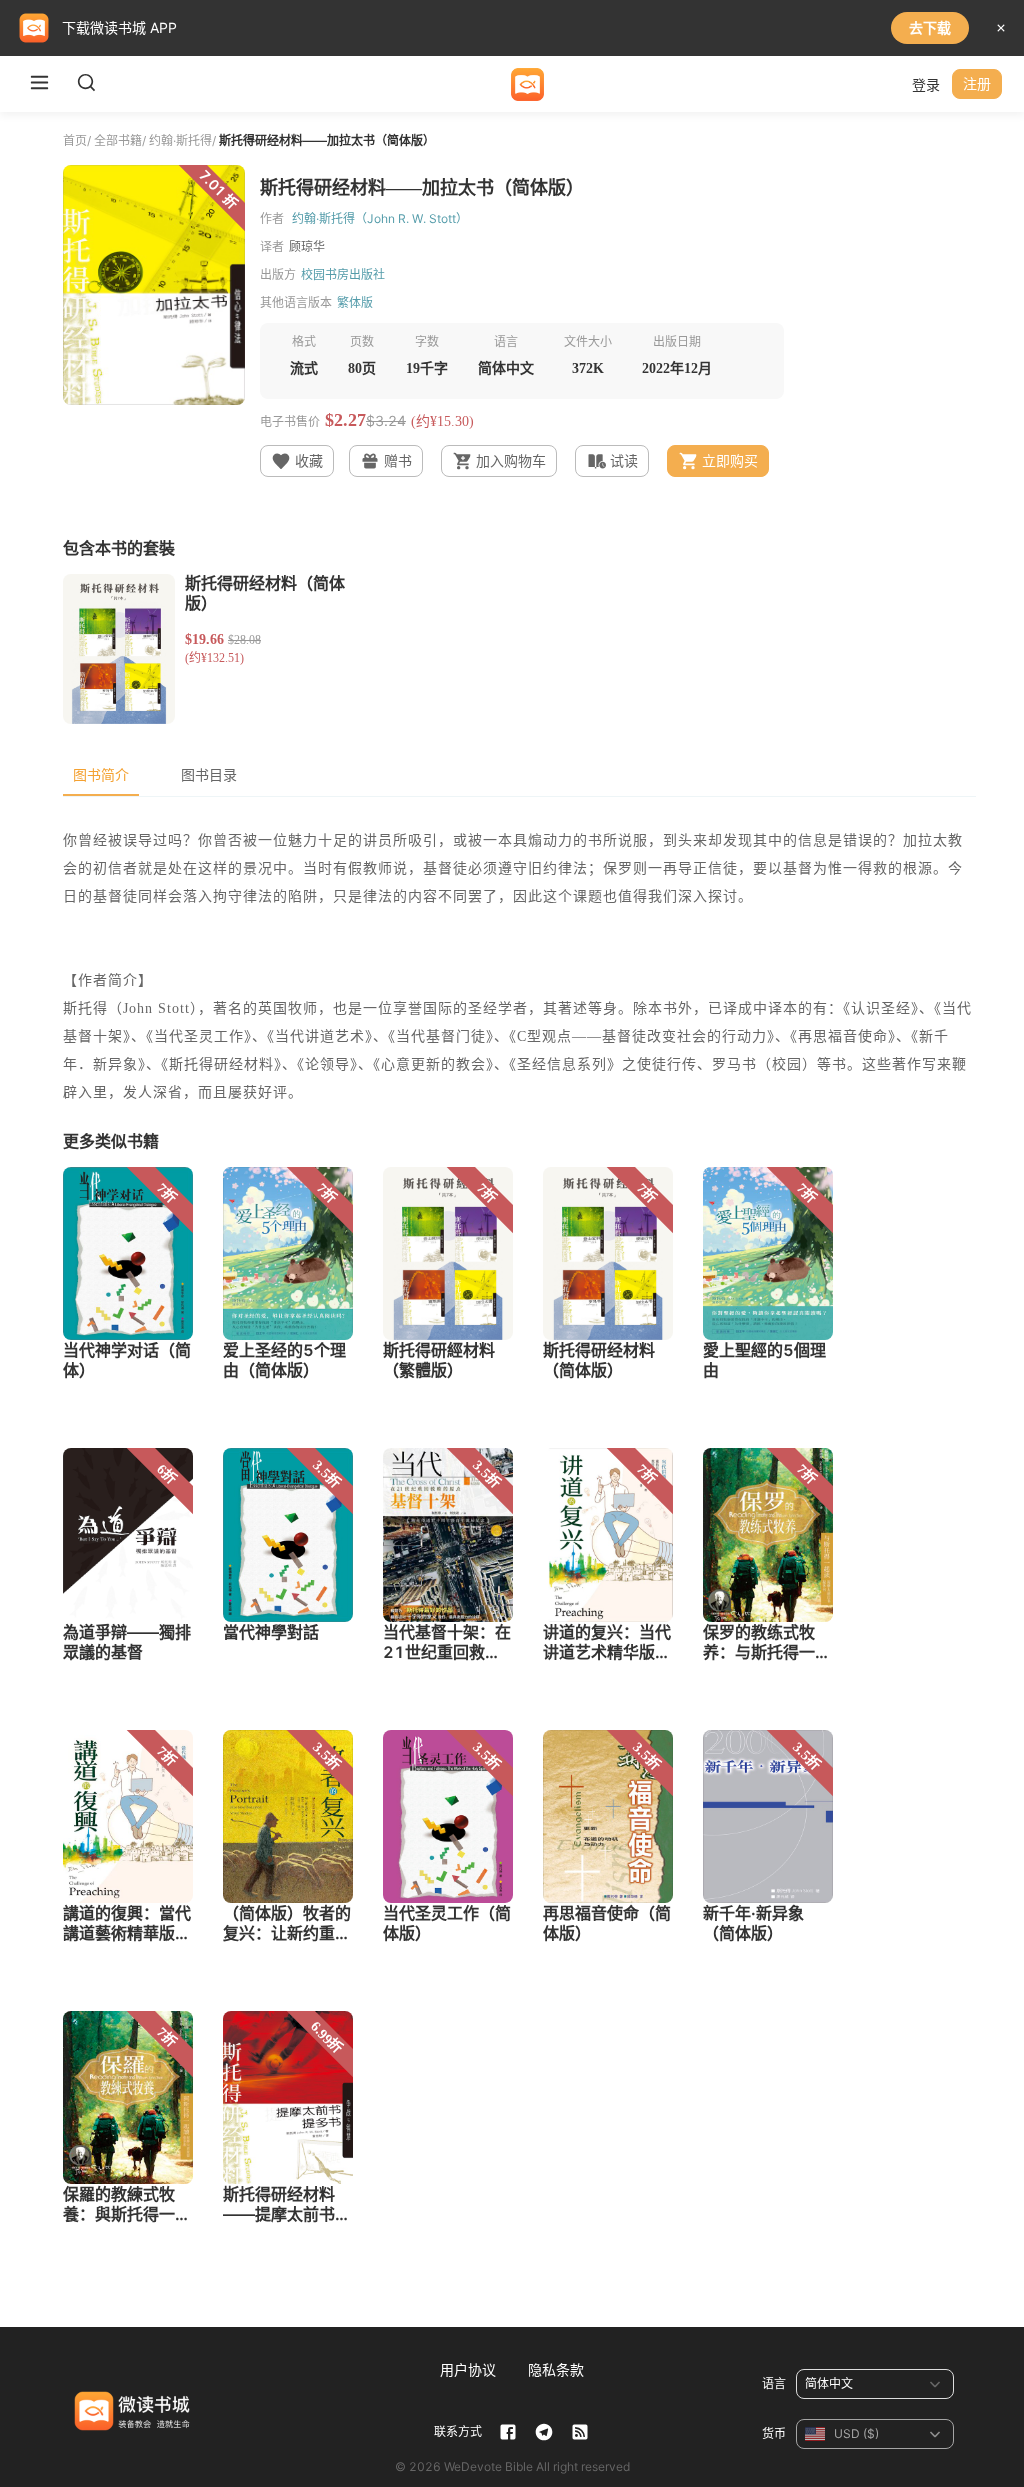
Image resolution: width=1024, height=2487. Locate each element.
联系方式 (458, 2431)
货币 (774, 2433)
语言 (774, 2383)
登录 (926, 84)
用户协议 (468, 2369)
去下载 (930, 27)
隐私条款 (556, 2369)
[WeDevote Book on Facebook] (508, 2432)
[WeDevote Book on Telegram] (544, 2432)
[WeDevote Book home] (527, 84)
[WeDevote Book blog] (580, 2432)
